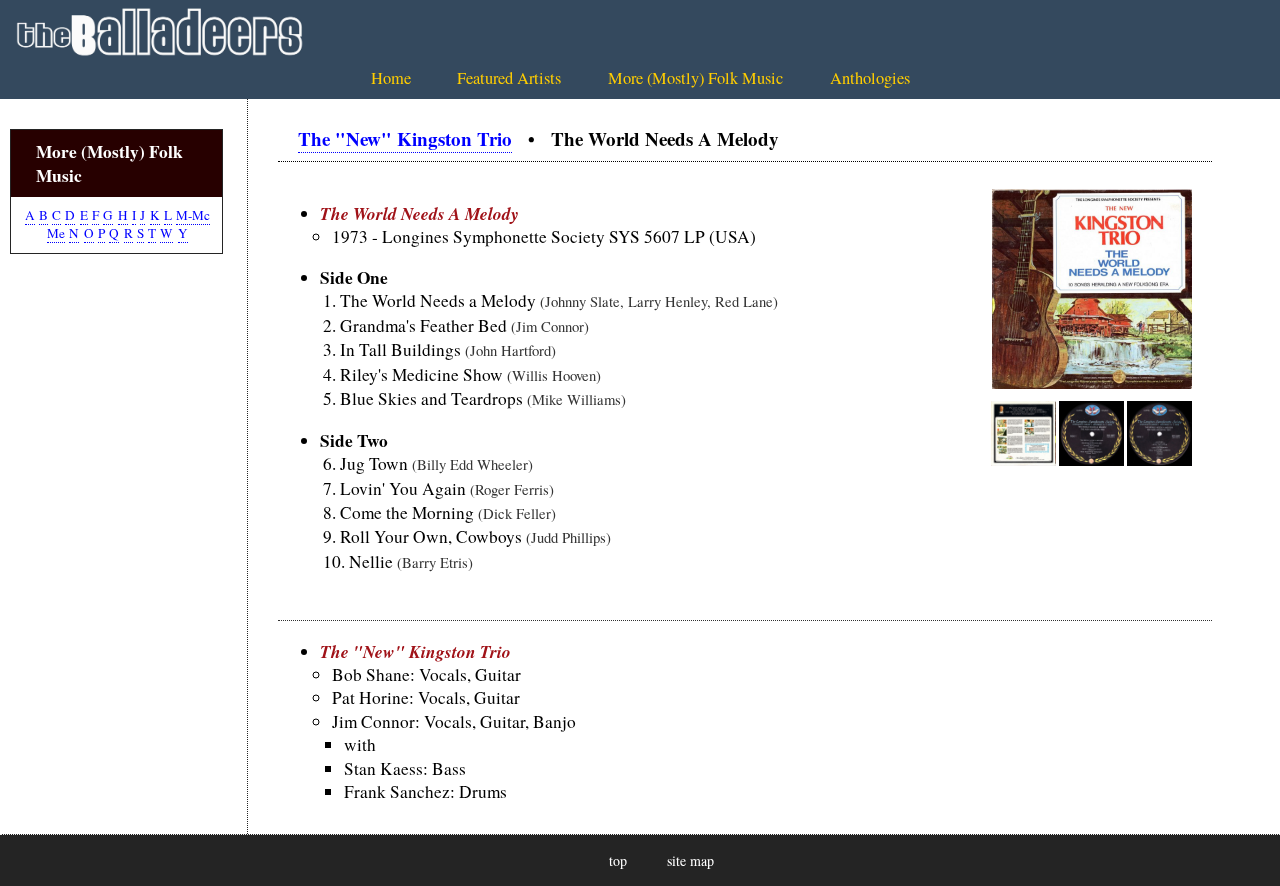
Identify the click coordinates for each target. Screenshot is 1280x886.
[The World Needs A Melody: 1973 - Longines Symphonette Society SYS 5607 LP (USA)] (1092, 382)
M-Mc (193, 215)
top (618, 860)
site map (690, 860)
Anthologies (870, 78)
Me (56, 233)
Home (391, 78)
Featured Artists (509, 78)
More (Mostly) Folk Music (695, 78)
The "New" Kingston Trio (405, 138)
